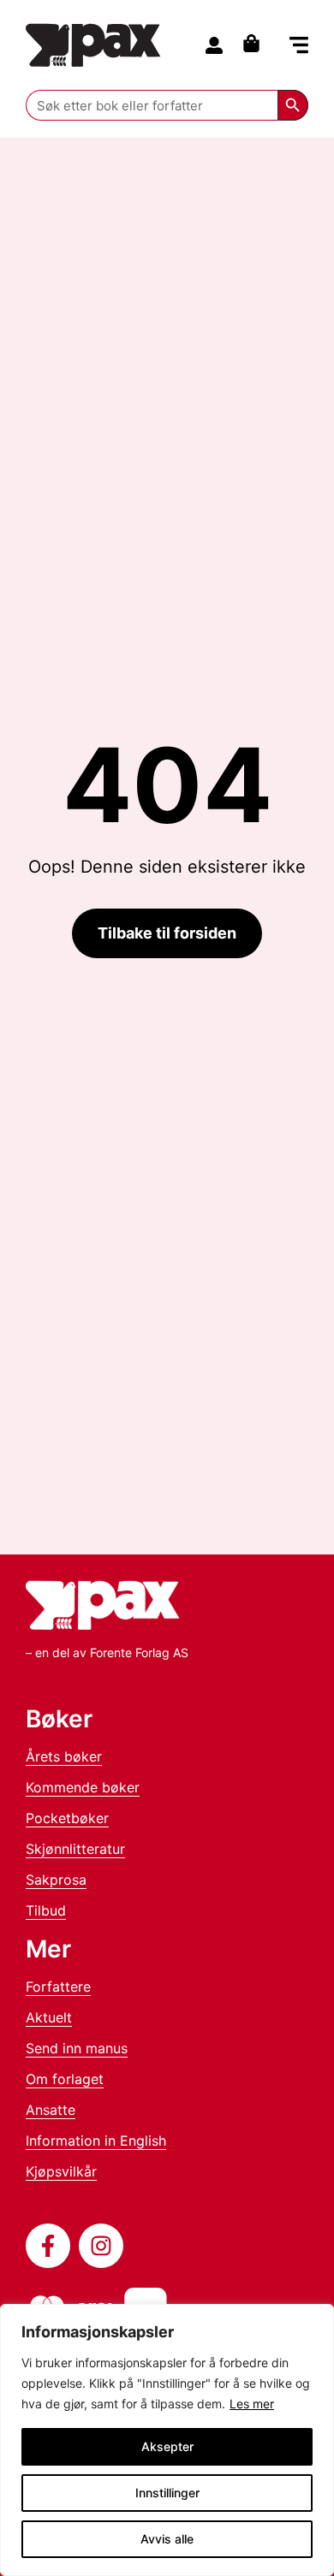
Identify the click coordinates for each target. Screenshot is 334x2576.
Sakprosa (56, 1880)
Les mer (252, 2404)
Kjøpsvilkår (61, 2171)
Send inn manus (77, 2048)
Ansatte (51, 2110)
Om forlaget (65, 2079)
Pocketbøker (67, 1818)
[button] (299, 47)
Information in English (96, 2141)
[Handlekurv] (256, 43)
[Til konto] (214, 45)
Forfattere (58, 1987)
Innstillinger (167, 2493)
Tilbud (46, 1910)
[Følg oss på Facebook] (48, 2246)
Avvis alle (167, 2539)
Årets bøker (64, 1756)
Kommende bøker (83, 1787)
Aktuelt (49, 2017)
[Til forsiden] (93, 45)
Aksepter (167, 2446)
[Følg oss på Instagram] (101, 2246)
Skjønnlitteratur (75, 1849)
